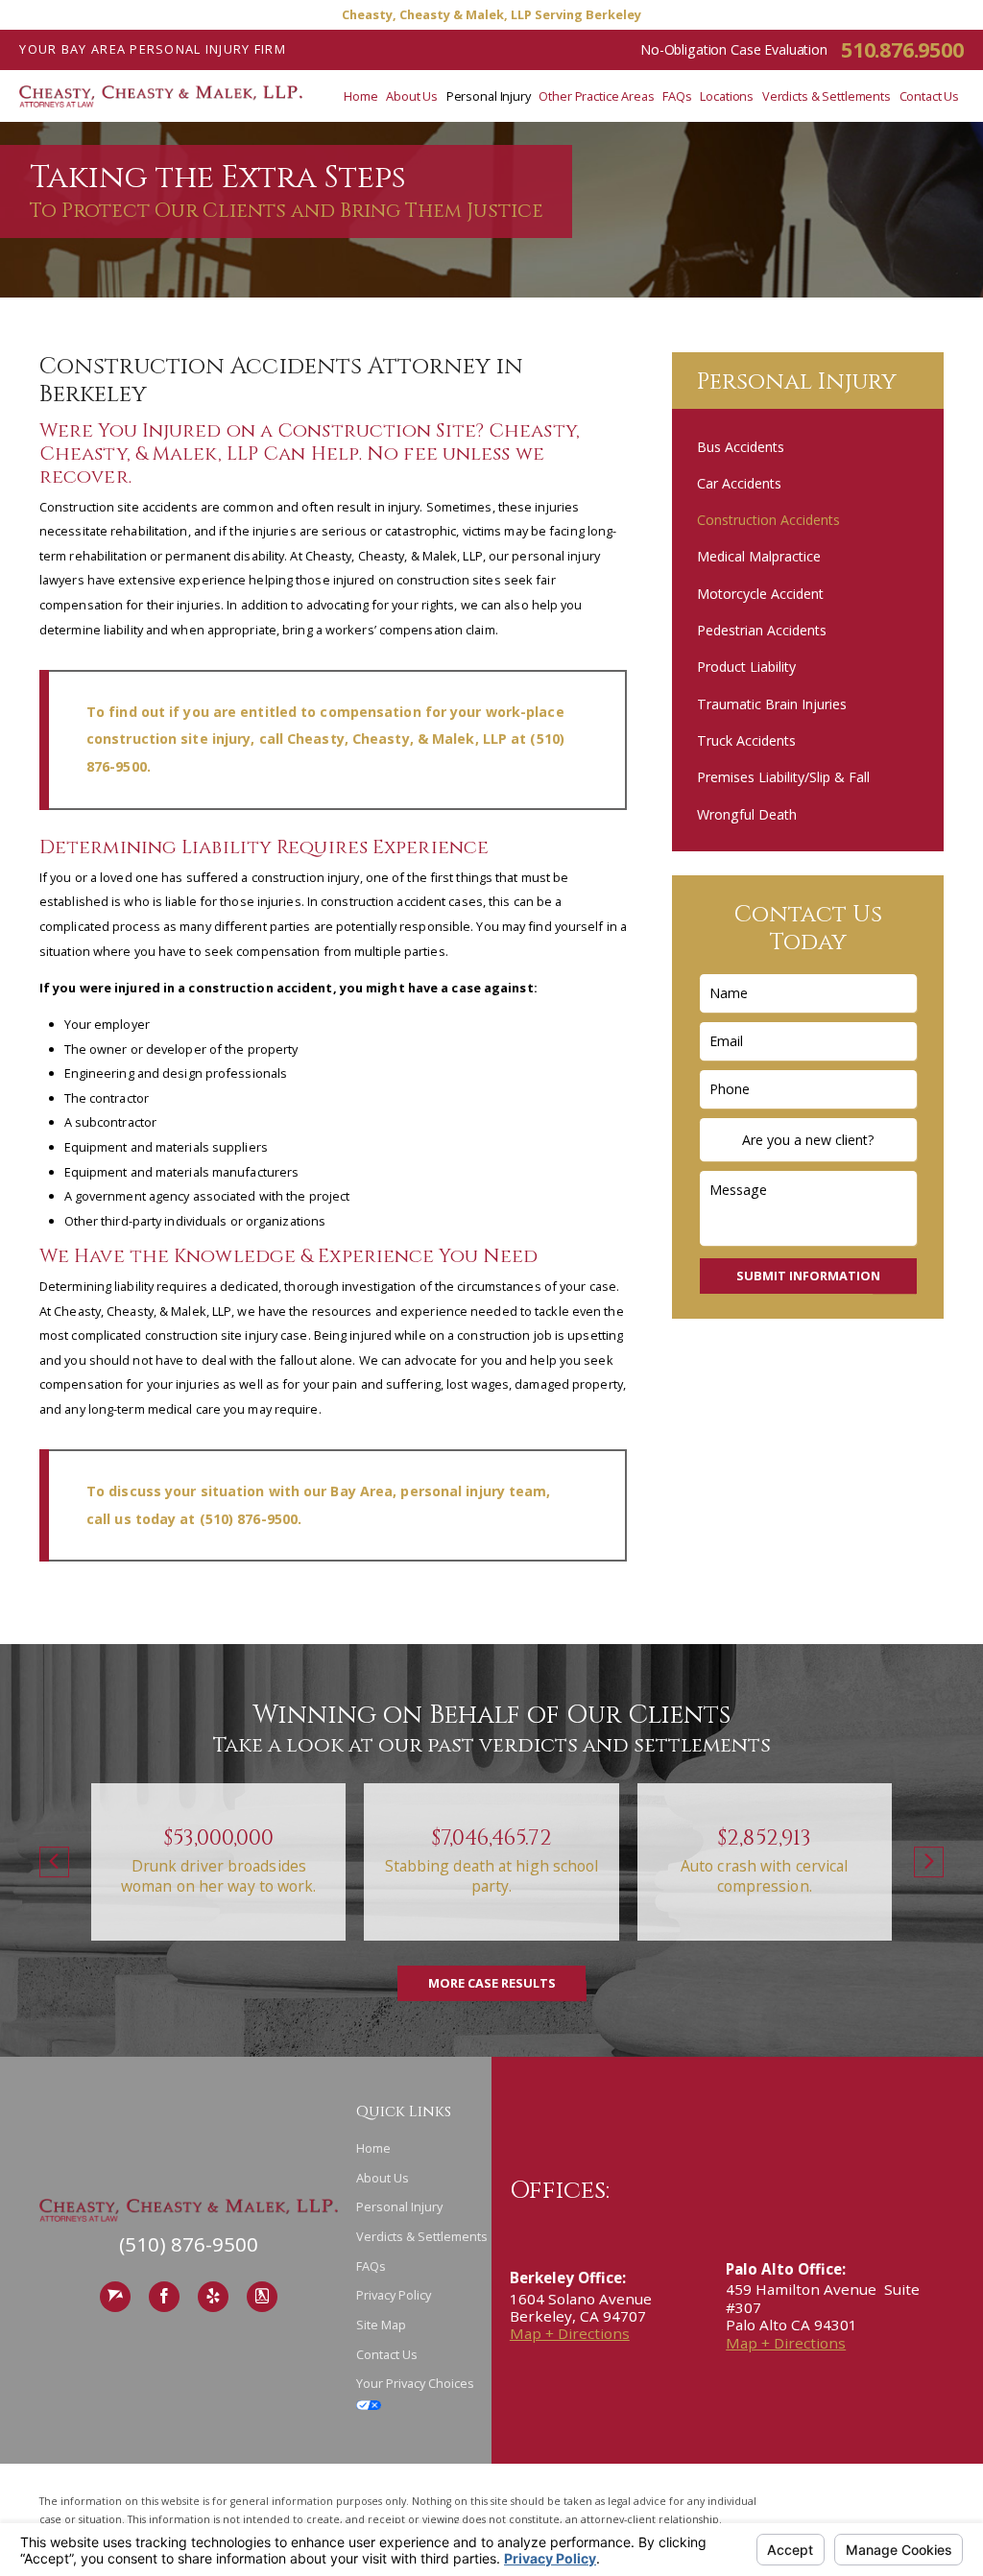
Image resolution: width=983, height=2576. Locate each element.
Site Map (381, 2325)
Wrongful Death (747, 814)
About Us (383, 2178)
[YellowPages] (262, 2297)
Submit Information (808, 1276)
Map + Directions (570, 2333)
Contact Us (387, 2354)
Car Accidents (739, 483)
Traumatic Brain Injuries (772, 704)
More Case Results (492, 1983)
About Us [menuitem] (412, 96)
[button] (54, 1862)
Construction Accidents (768, 520)
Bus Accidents (741, 447)
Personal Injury (399, 2206)
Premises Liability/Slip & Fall (783, 777)
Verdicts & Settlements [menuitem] (827, 96)
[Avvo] (115, 2297)
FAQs (371, 2266)
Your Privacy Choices (415, 2383)
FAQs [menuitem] (677, 96)
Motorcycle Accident (760, 594)
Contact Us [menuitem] (930, 96)
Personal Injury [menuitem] (489, 96)
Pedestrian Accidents (762, 630)
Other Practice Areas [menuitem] (596, 96)
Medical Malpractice (759, 556)
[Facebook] (164, 2297)
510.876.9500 (902, 49)
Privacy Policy (394, 2295)
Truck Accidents (746, 740)
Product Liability (746, 667)
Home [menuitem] (361, 96)
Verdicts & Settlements (422, 2236)
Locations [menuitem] (727, 96)
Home (373, 2148)
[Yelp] (213, 2297)
